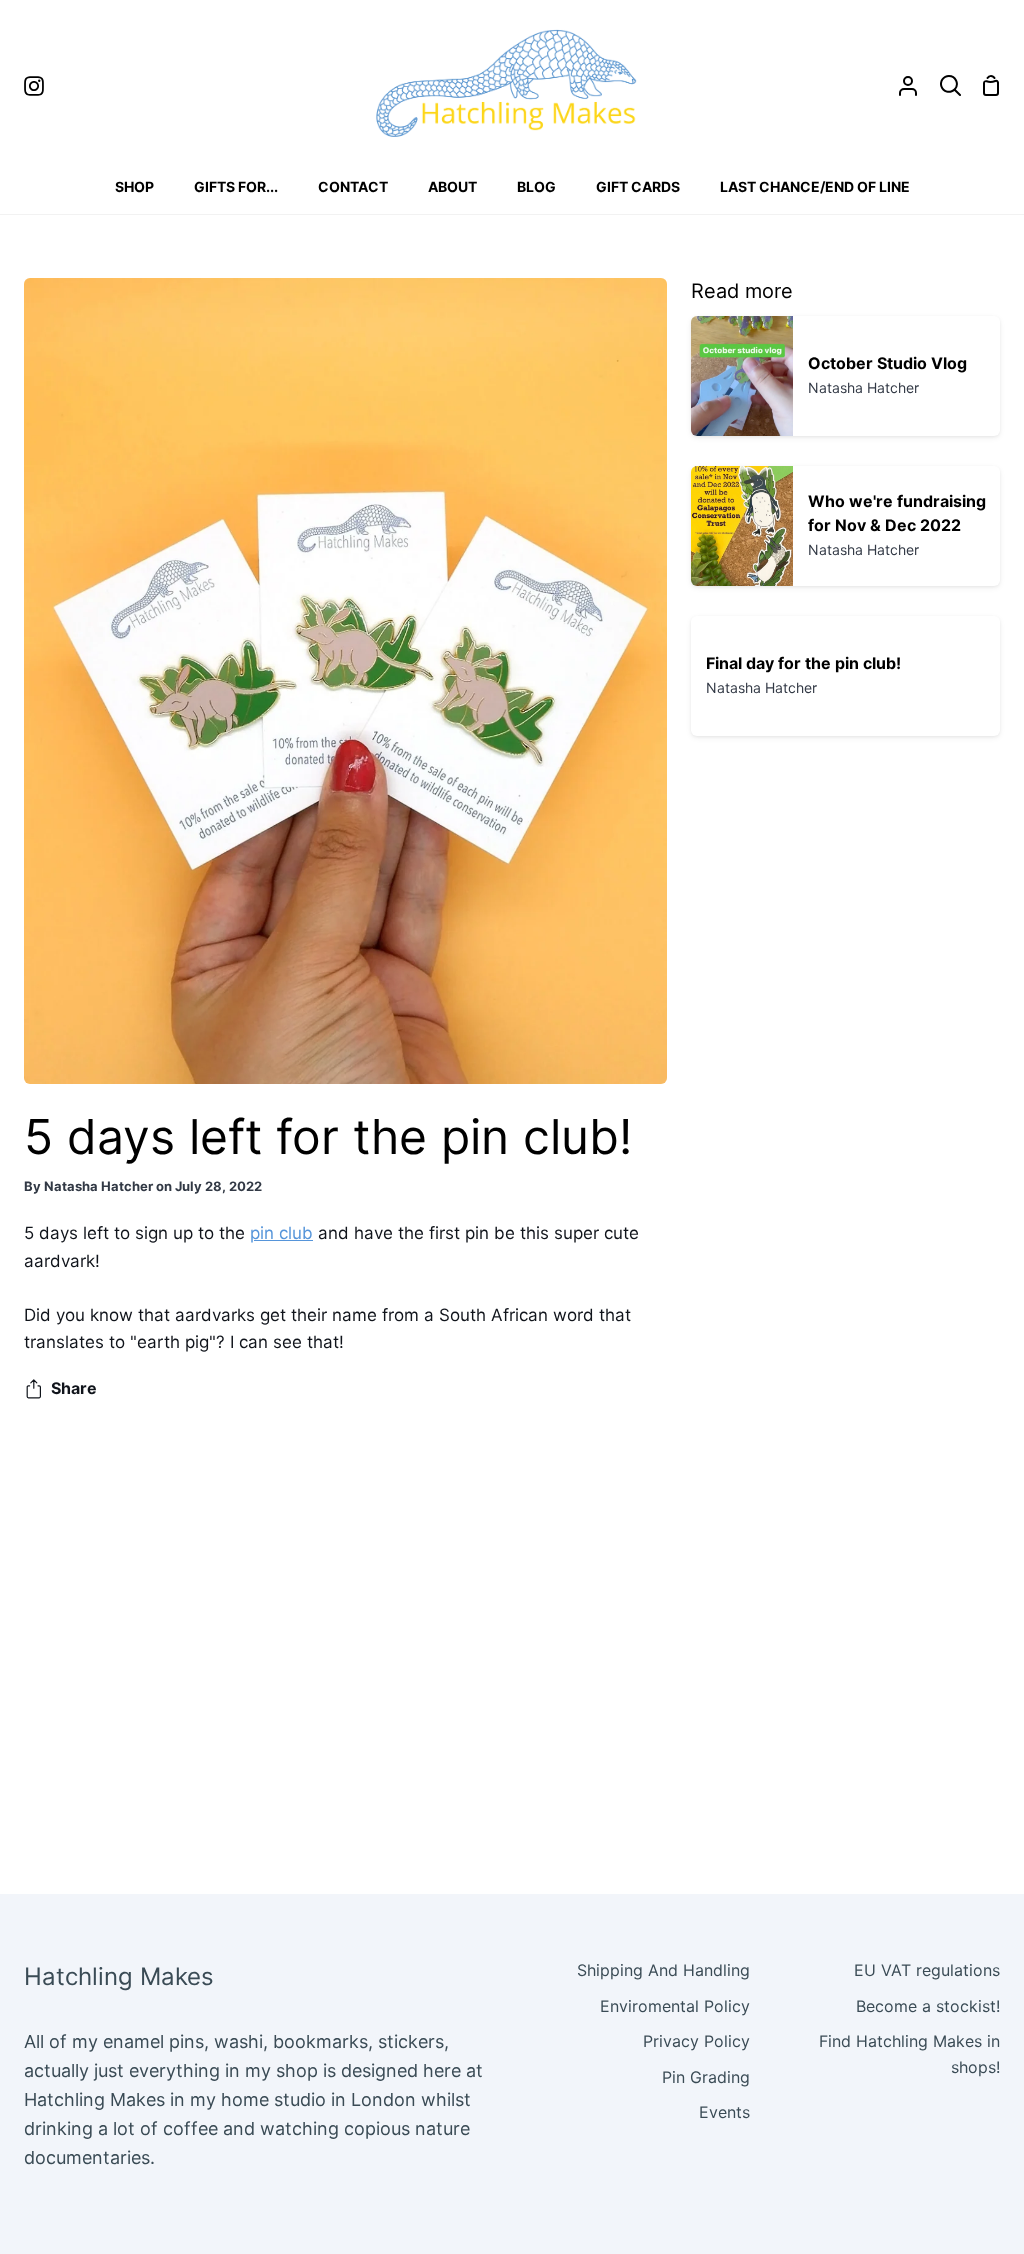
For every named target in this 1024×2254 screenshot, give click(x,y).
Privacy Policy (696, 2041)
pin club (281, 1233)
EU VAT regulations (927, 1970)
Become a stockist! (928, 2006)
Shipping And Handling (663, 1970)
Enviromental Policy (675, 2006)
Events (724, 2112)
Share (74, 1388)
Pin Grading (706, 2077)
